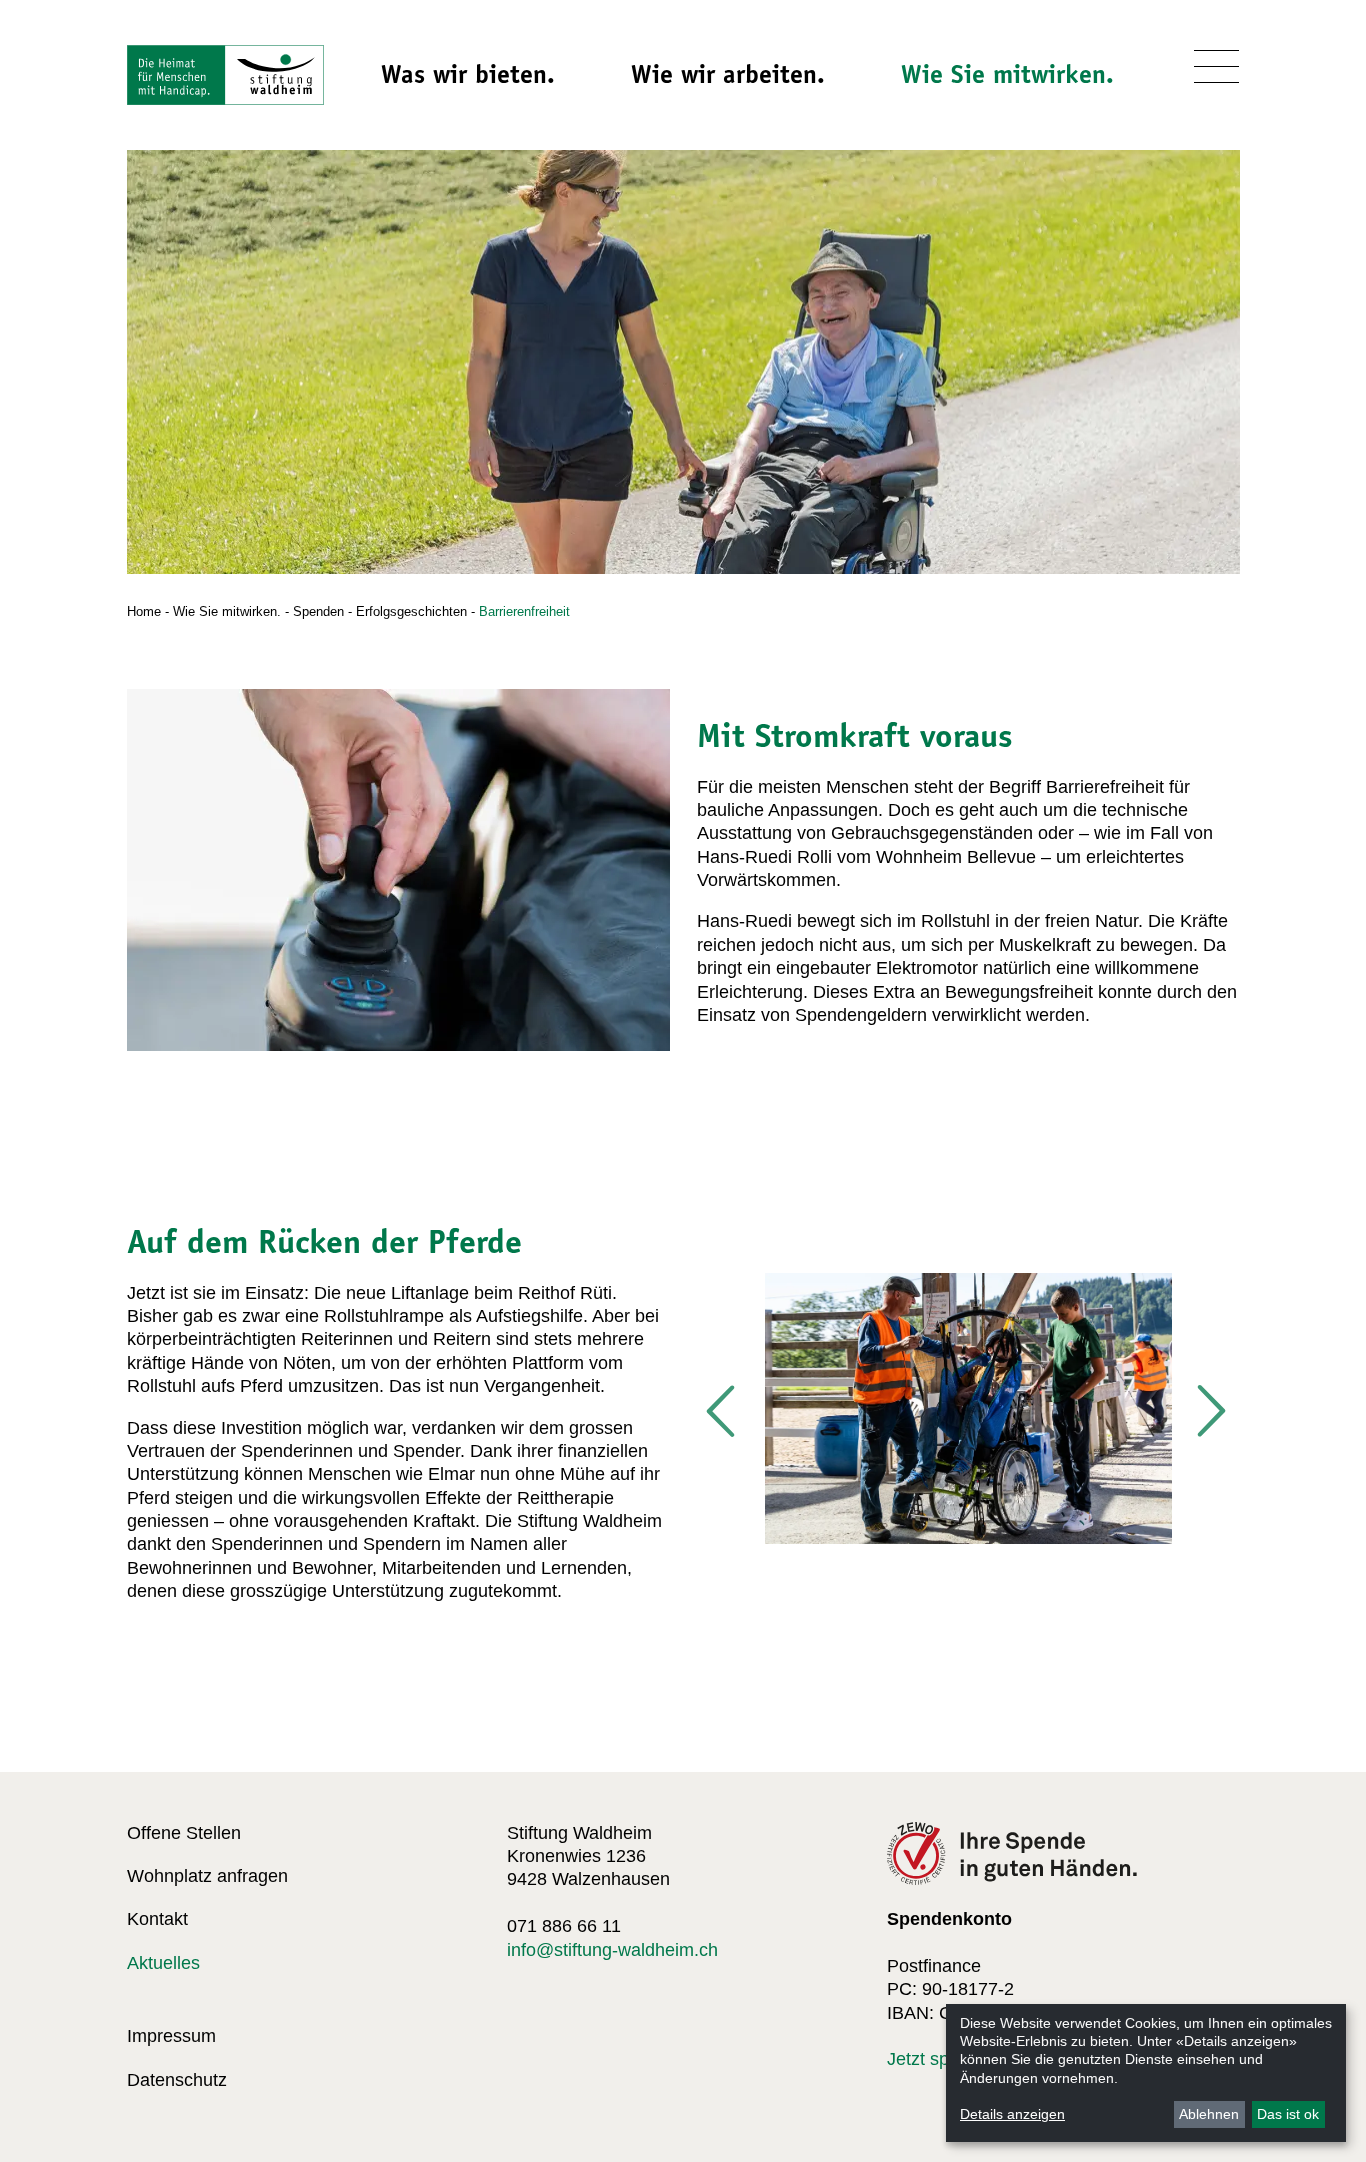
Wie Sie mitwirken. (1007, 74)
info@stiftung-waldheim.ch (612, 1950)
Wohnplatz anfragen (207, 1876)
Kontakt (157, 1919)
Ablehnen (1209, 2114)
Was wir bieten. (468, 74)
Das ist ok (1288, 2114)
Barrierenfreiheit (524, 611)
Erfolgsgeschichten (411, 611)
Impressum (171, 2036)
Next (1210, 1412)
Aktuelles (163, 1963)
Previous (722, 1412)
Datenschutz (177, 2080)
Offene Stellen (184, 1833)
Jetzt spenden (943, 2059)
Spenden (318, 611)
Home (144, 611)
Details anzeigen (1012, 2114)
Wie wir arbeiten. (728, 74)
